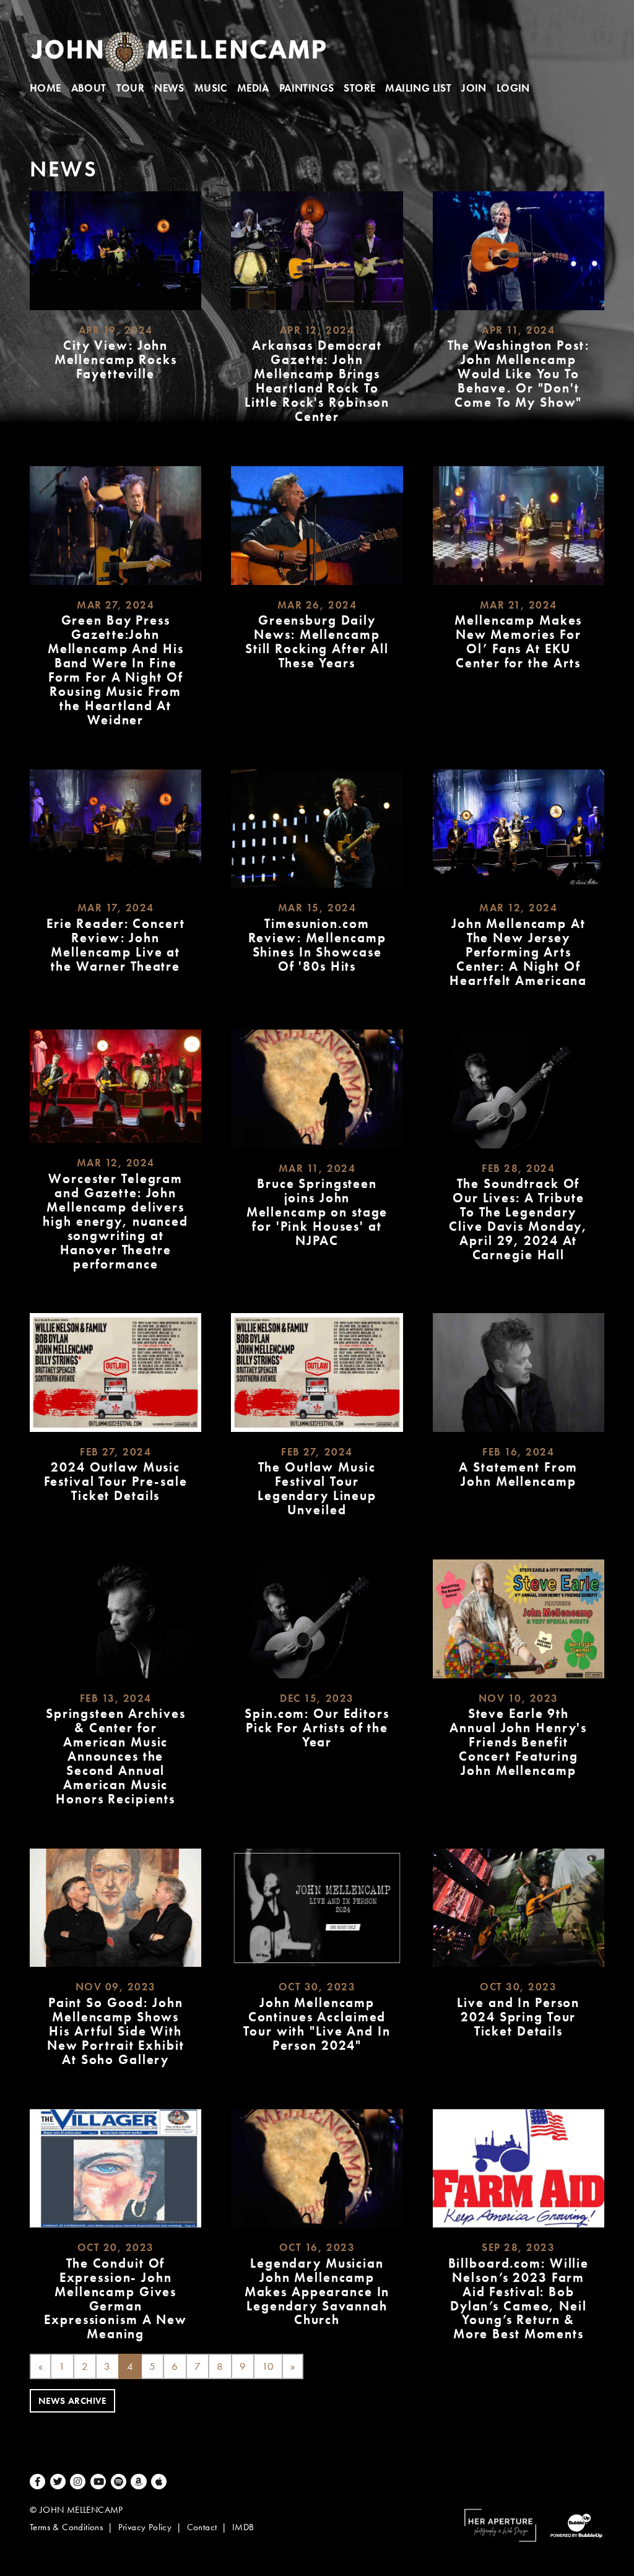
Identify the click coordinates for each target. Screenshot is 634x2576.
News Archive (72, 2401)
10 (268, 2366)
